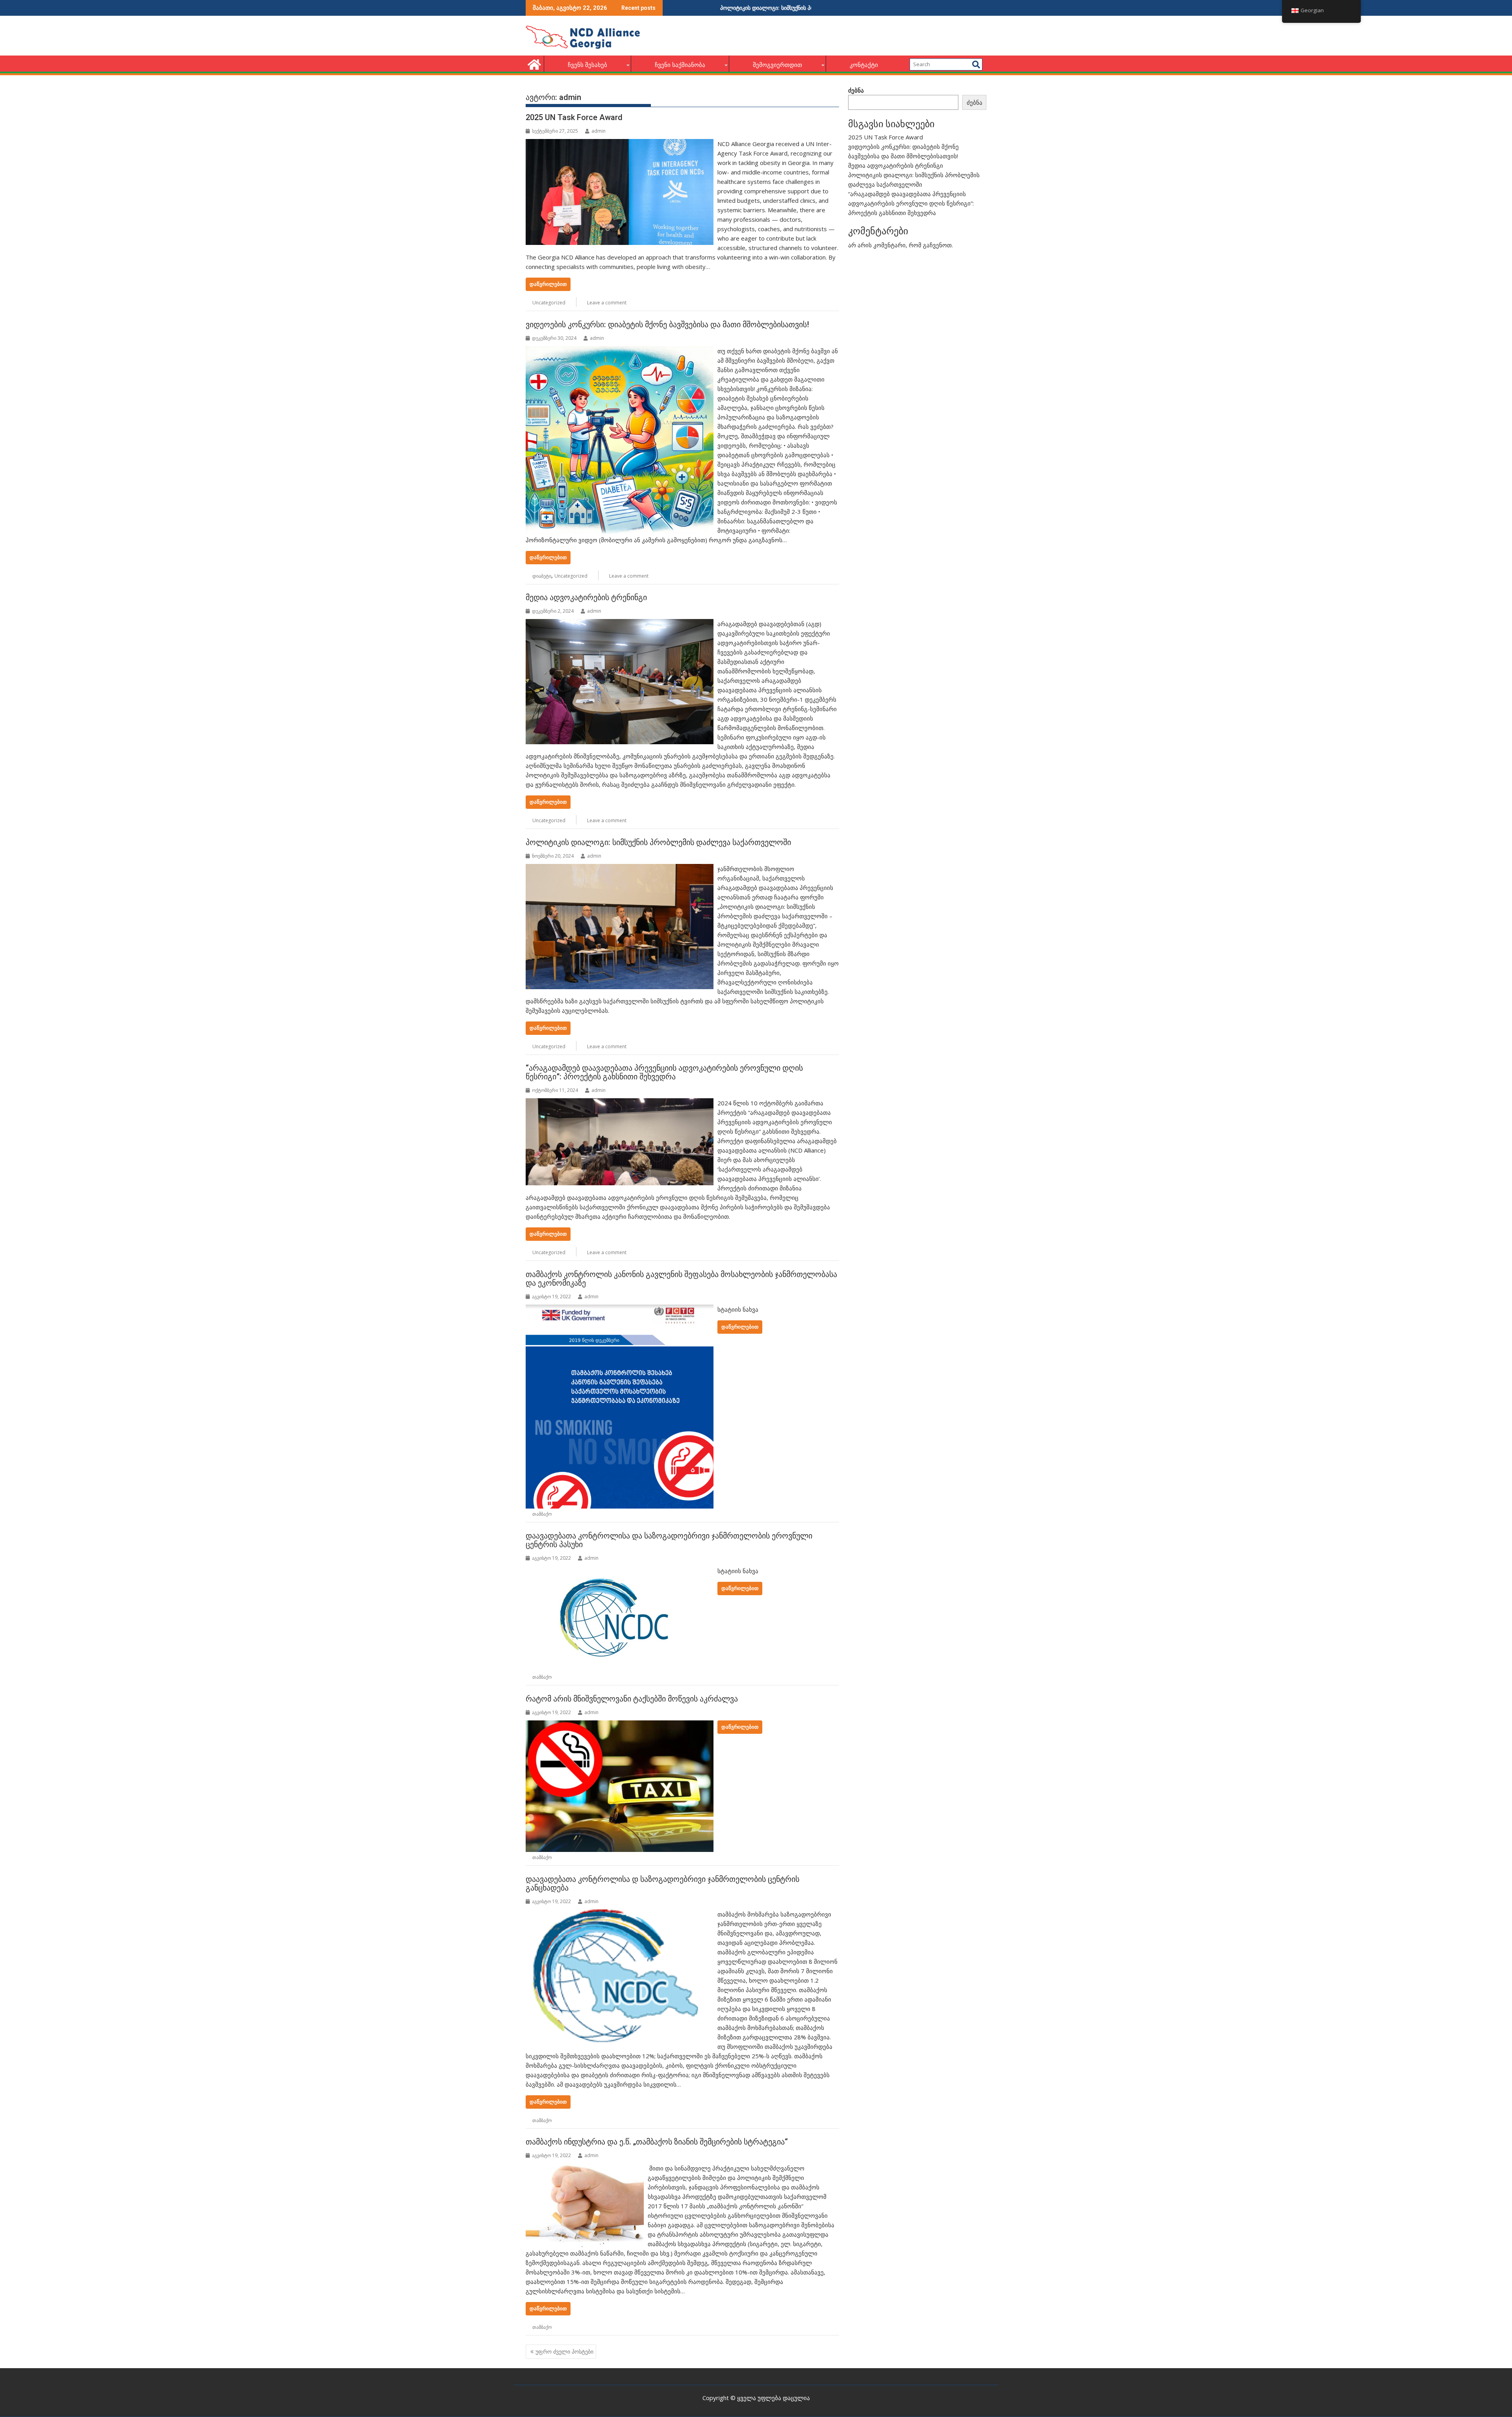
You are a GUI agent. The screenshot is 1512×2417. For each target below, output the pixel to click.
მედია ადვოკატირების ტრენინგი (586, 597)
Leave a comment (607, 303)
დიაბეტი (542, 576)
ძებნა (856, 90)
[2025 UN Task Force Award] (620, 144)
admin (598, 131)
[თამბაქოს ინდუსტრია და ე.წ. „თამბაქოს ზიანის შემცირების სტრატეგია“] (585, 2168)
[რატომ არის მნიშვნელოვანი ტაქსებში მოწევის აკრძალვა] (620, 1725)
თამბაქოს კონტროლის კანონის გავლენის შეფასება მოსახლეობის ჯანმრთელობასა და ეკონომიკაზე (681, 1279)
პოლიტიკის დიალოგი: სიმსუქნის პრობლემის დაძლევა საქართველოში (658, 842)
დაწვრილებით (548, 284)
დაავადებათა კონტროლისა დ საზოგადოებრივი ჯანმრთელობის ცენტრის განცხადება (662, 1883)
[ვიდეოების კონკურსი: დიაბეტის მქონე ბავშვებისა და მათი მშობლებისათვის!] (620, 351)
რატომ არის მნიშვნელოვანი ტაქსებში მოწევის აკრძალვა (632, 1699)
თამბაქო (542, 1514)
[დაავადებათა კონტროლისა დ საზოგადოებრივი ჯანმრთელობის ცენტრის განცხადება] (620, 1914)
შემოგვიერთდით (777, 65)
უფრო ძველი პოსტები (564, 2351)
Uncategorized (549, 303)
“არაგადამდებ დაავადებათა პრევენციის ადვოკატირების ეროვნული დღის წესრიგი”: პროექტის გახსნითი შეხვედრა (664, 1072)
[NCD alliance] (533, 64)
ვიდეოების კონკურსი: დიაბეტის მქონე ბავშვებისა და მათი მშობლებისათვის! (667, 324)
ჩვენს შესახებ (587, 65)
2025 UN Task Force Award (574, 117)
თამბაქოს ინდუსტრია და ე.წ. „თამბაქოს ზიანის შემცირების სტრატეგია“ (657, 2142)
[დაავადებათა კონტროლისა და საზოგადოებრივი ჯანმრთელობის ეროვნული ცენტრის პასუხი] (620, 1571)
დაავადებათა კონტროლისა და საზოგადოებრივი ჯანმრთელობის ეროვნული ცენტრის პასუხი (669, 1540)
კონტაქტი (864, 65)
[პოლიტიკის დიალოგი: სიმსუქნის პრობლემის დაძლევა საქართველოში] (620, 869)
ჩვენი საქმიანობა (680, 65)
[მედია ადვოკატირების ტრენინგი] (620, 624)
